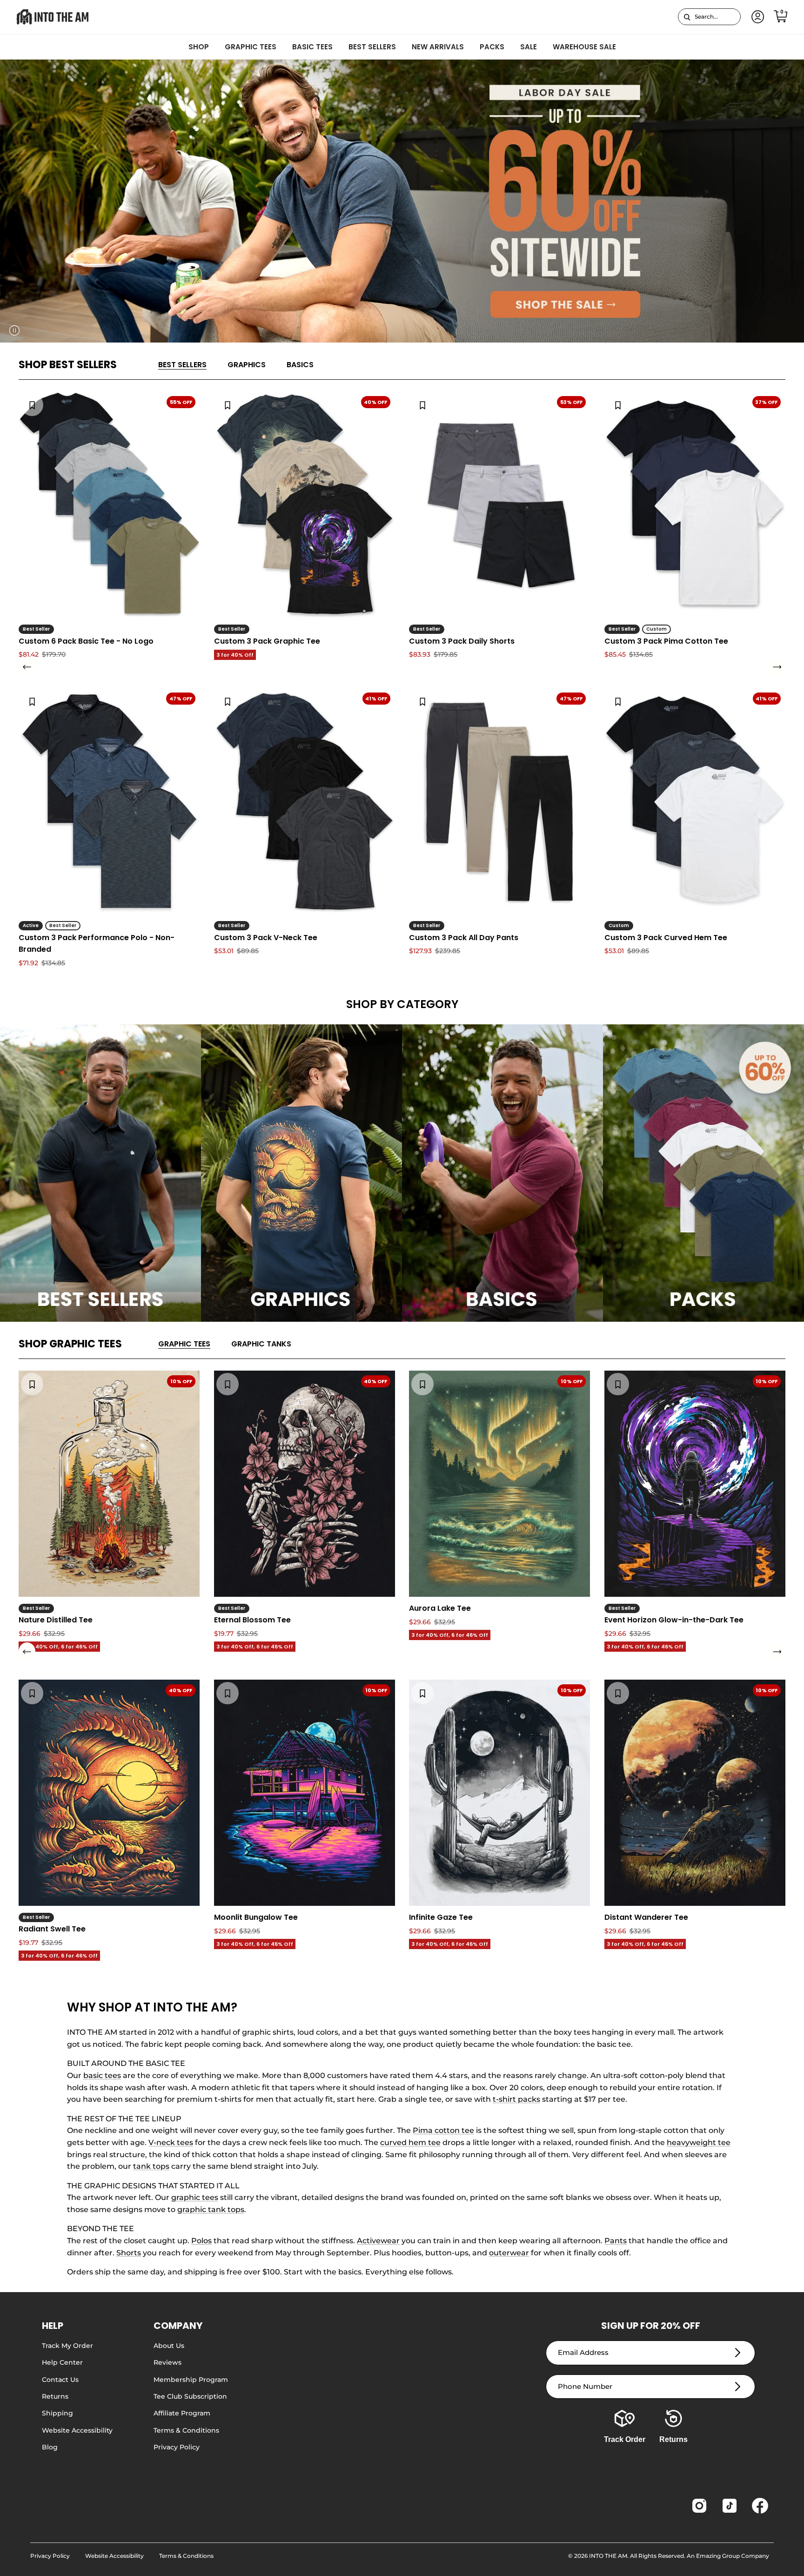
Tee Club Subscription (190, 2396)
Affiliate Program (182, 2413)
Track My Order (67, 2346)
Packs (492, 47)
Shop (199, 47)
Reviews (167, 2362)
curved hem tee (410, 2142)
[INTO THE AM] (52, 17)
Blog (50, 2447)
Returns (55, 2396)
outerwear (509, 2253)
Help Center (62, 2362)
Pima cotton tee (443, 2130)
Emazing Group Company (733, 2556)
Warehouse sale (584, 47)
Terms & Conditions (186, 2430)
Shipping (57, 2413)
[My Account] (756, 17)
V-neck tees (171, 2142)
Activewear (378, 2241)
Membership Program (191, 2380)
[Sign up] (738, 2353)
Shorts (129, 2253)
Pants (616, 2241)
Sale (529, 47)
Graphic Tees (251, 47)
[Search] (687, 17)
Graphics (247, 365)
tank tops (151, 2166)
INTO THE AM (608, 2556)
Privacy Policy (177, 2447)
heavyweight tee (699, 2142)
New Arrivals (438, 47)
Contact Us (60, 2380)
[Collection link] (100, 1173)
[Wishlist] (32, 405)
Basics (300, 365)
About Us (169, 2346)
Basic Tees (312, 47)
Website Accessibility (77, 2430)
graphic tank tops (211, 2209)
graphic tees (195, 2197)
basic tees (102, 2075)
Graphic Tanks (261, 1344)
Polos (201, 2241)
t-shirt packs (516, 2099)
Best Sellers (372, 47)
